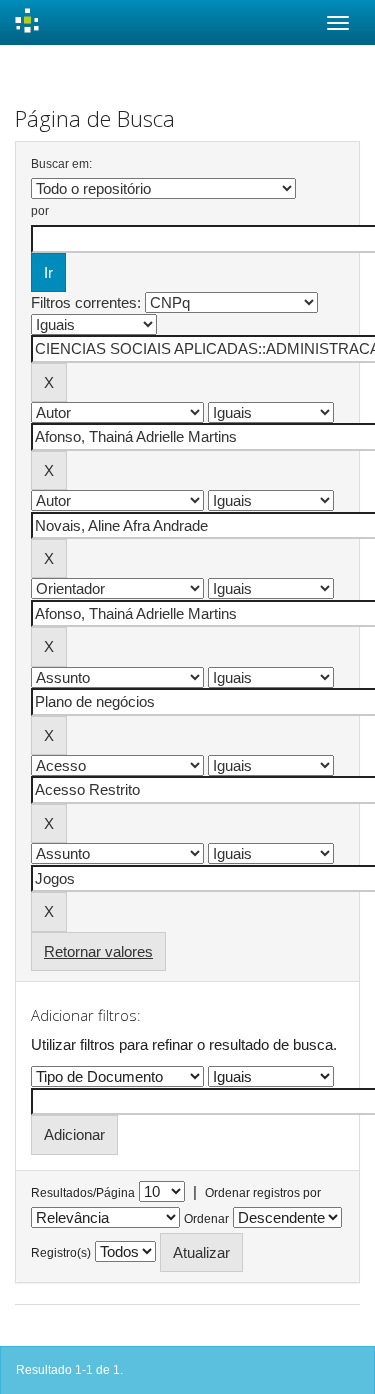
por (40, 211)
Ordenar (206, 1219)
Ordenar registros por (263, 1193)
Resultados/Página (83, 1193)
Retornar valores (98, 951)
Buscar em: (61, 164)
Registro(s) (61, 1253)
